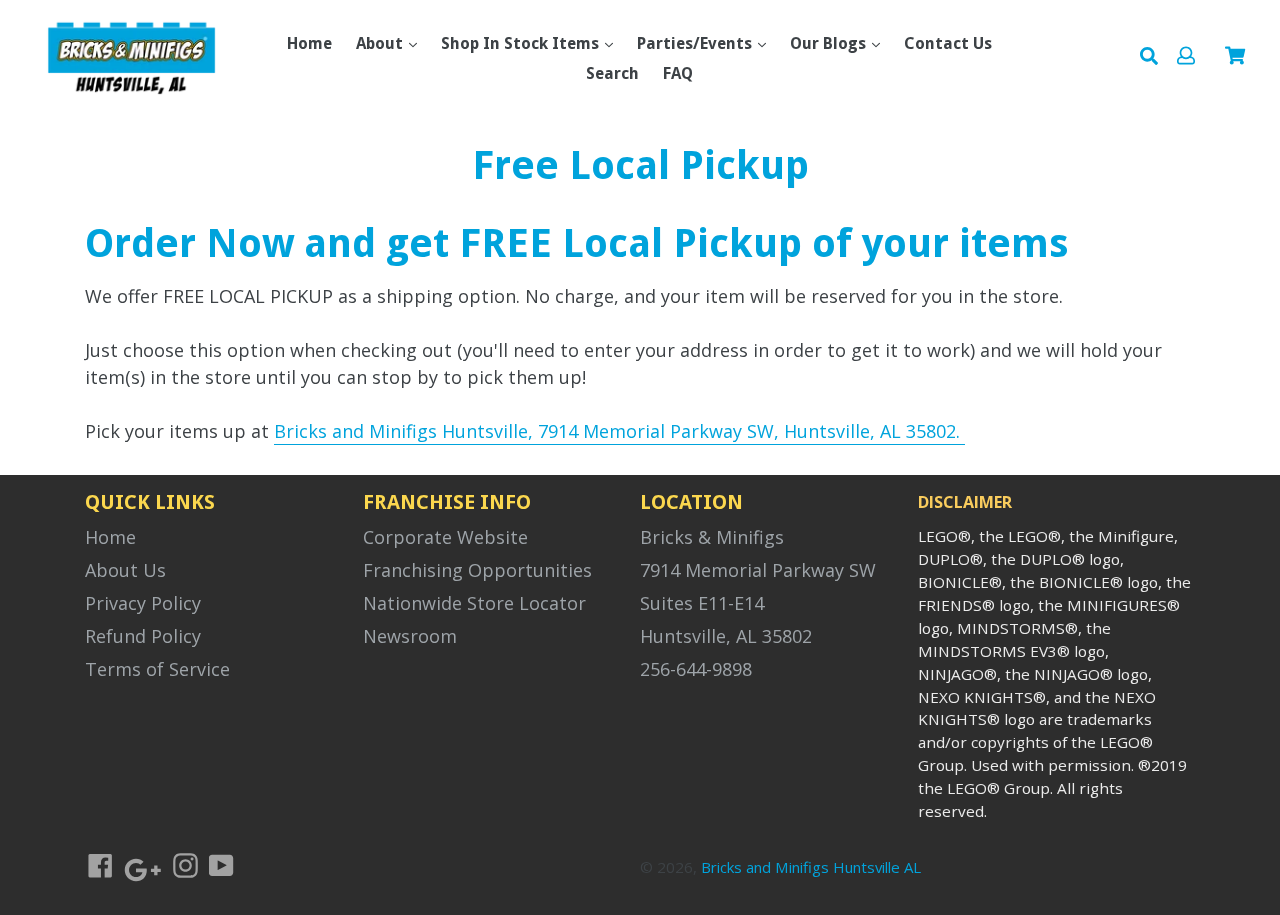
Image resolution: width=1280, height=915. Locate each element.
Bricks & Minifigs (712, 537)
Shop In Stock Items (522, 43)
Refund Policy (143, 636)
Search (612, 73)
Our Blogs (830, 43)
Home (309, 43)
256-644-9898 (696, 669)
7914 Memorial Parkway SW (758, 570)
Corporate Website (445, 537)
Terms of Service (157, 669)
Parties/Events (696, 43)
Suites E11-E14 (702, 603)
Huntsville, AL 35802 (726, 636)
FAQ (678, 73)
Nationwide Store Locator (474, 603)
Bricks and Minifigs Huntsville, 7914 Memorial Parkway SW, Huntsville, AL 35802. (619, 431)
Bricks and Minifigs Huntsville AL (811, 867)
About (381, 43)
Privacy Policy (143, 603)
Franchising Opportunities (477, 570)
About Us (125, 570)
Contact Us (948, 43)
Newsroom (410, 636)
